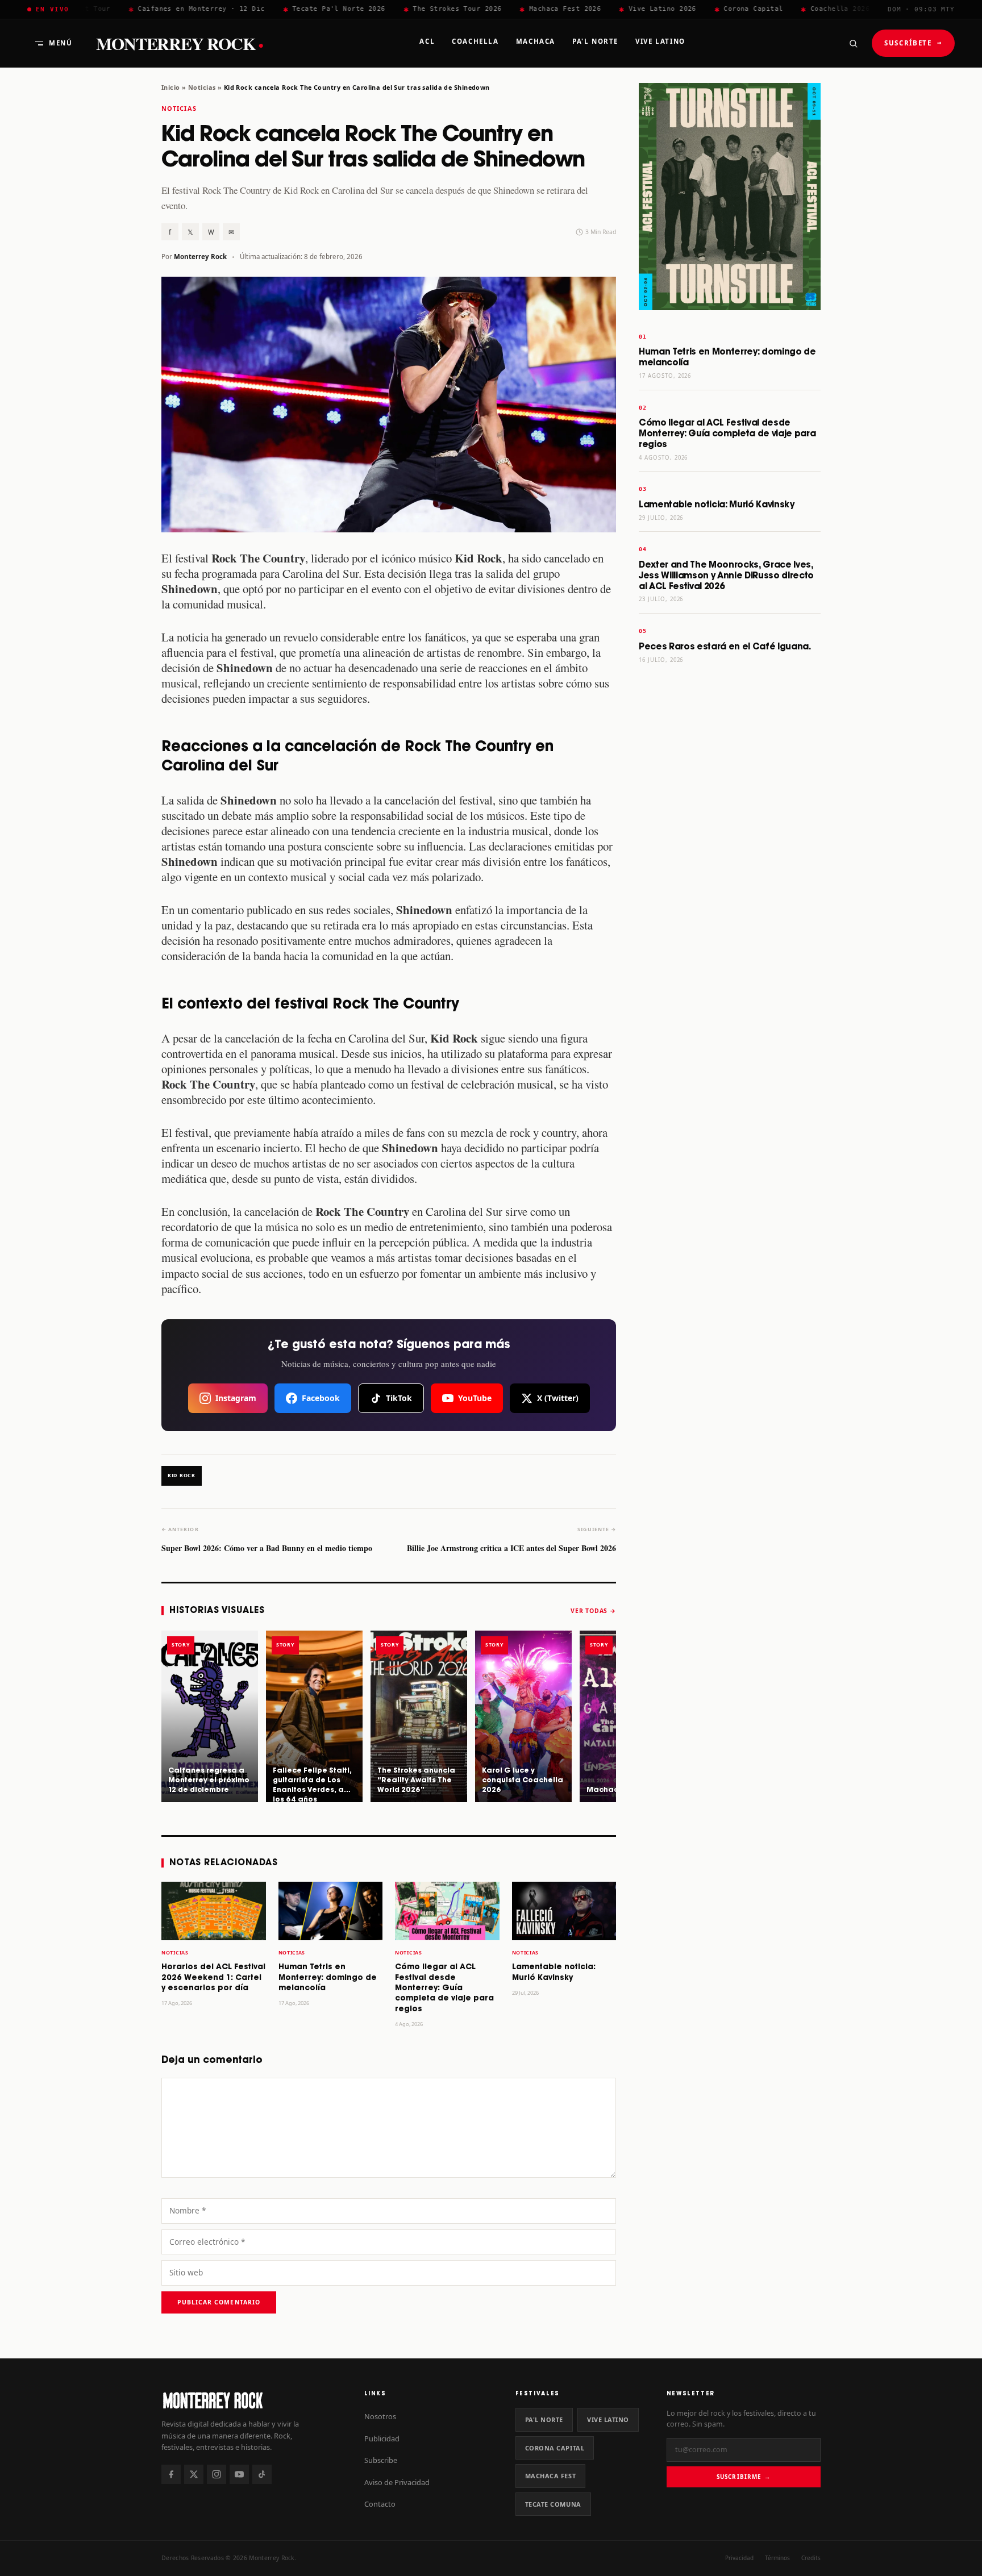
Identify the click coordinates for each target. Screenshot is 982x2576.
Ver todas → (593, 1611)
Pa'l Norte (544, 2419)
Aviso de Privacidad (397, 2482)
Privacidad (739, 2558)
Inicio (171, 87)
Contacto (380, 2504)
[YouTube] (239, 2474)
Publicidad (382, 2439)
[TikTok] (262, 2474)
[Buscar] (853, 43)
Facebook (321, 1398)
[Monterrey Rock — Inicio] (251, 2400)
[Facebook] (171, 2474)
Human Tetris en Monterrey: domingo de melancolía (328, 1978)
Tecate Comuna (553, 2504)
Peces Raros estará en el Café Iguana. (725, 647)
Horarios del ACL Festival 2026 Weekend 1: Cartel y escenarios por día (213, 1978)
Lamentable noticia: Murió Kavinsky (717, 505)
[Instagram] (217, 2474)
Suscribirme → (744, 2477)
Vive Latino (608, 2419)
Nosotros (380, 2416)
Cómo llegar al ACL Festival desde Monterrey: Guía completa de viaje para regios (444, 1988)
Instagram (236, 1398)
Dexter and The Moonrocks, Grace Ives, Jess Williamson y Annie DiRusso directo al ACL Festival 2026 (726, 576)
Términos (777, 2558)
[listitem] (210, 1716)
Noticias (202, 87)
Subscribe (381, 2460)
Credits (811, 2558)
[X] (194, 2474)
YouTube (475, 1398)
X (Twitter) (558, 1398)
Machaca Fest (551, 2476)
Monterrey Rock (180, 43)
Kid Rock (182, 1475)
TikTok (399, 1398)
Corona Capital (555, 2448)
